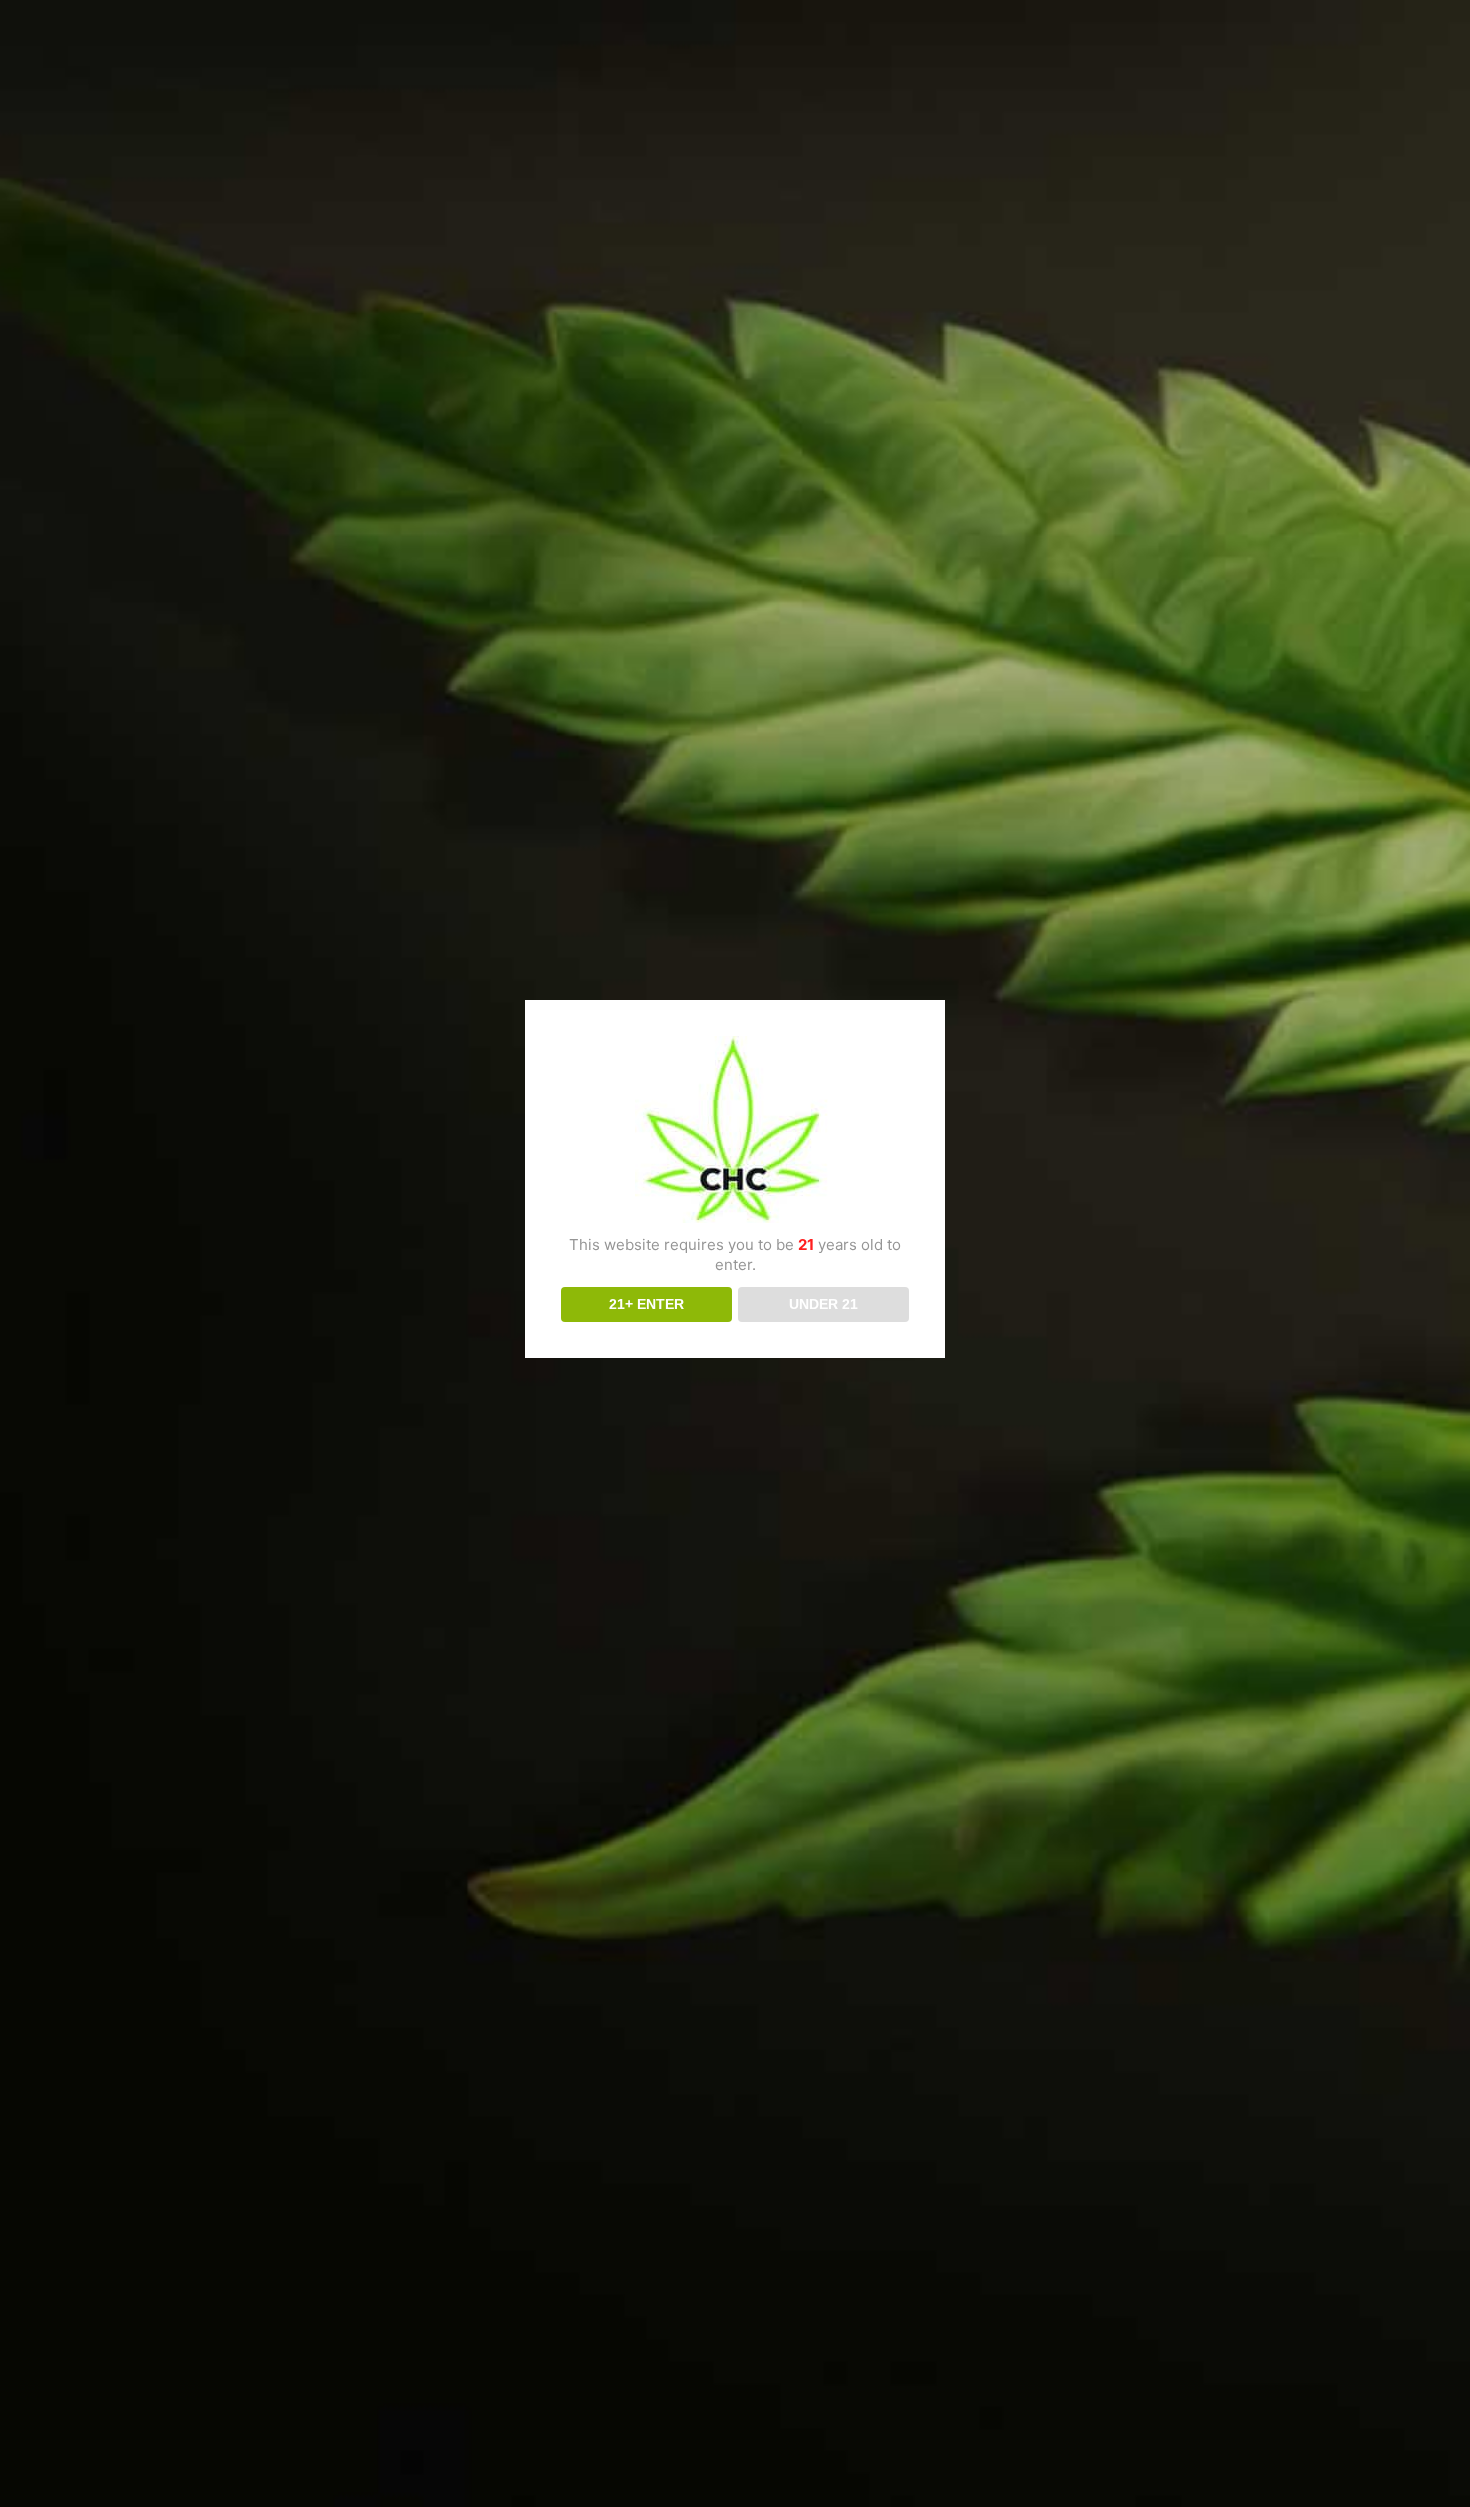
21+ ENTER (646, 1304)
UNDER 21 (823, 1304)
